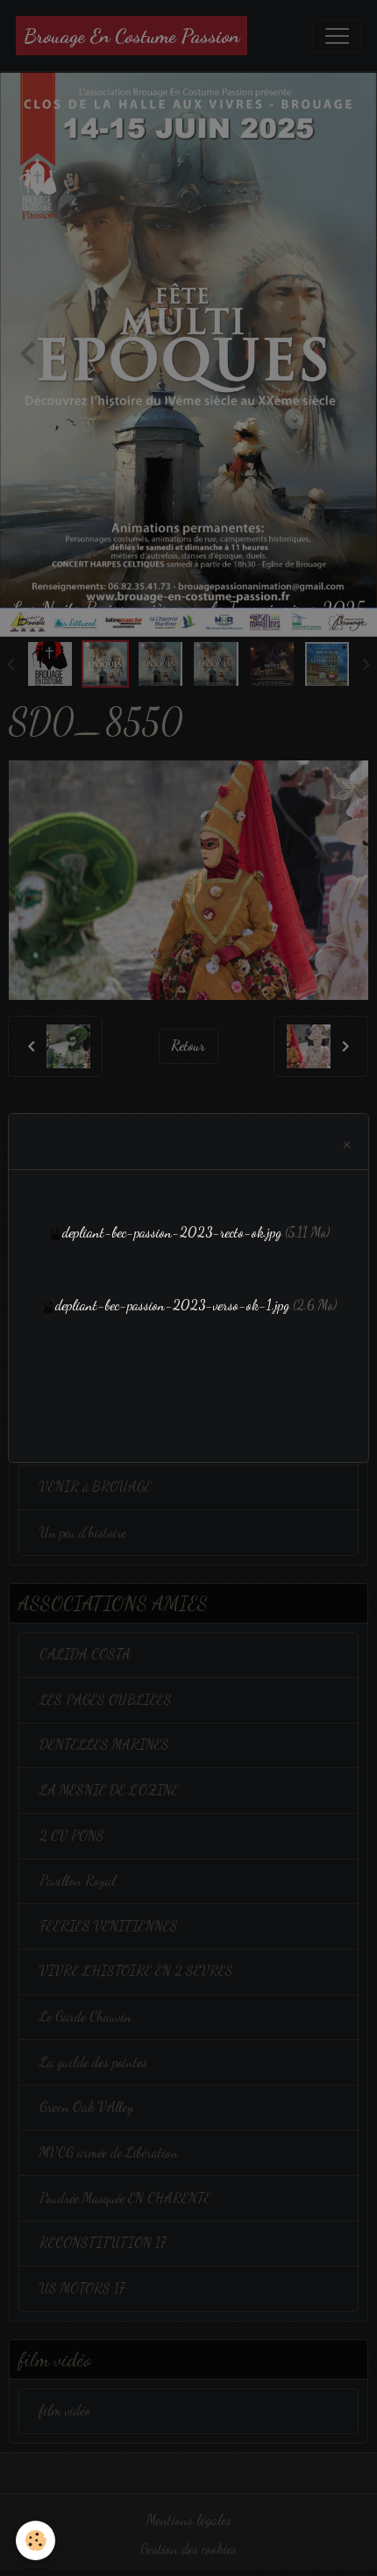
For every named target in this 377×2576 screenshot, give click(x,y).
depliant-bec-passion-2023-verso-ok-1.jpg (172, 1305)
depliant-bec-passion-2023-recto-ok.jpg (172, 1232)
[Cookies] (36, 2540)
